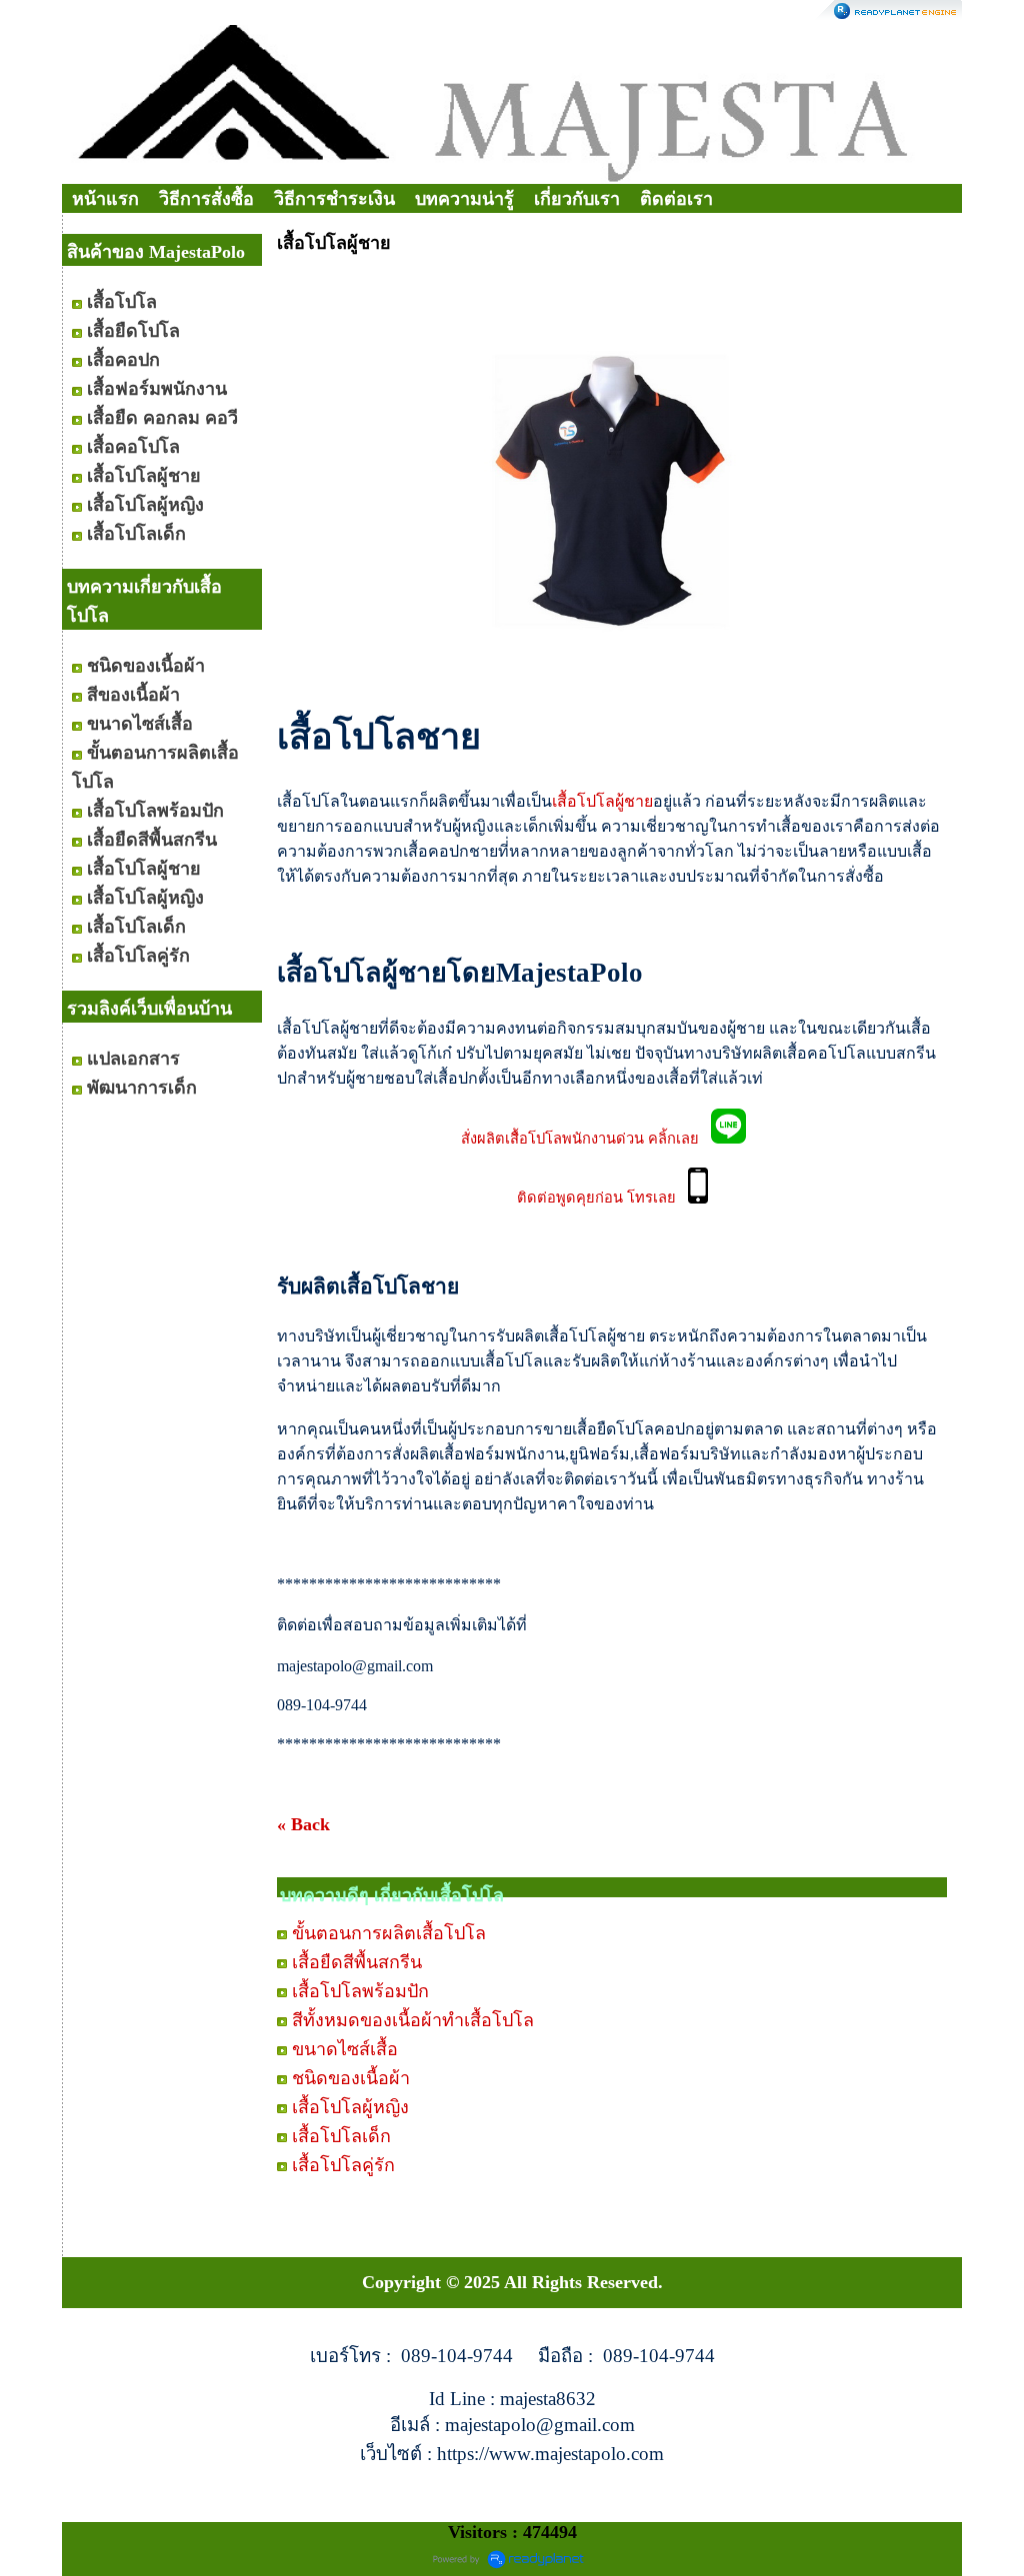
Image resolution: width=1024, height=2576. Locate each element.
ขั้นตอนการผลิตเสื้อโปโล (389, 1933)
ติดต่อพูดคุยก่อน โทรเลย (602, 1199)
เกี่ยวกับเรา (577, 199)
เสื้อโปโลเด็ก (341, 2136)
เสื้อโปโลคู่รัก (343, 2165)
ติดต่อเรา (676, 199)
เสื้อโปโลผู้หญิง (350, 2107)
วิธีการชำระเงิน (334, 199)
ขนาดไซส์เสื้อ (345, 2049)
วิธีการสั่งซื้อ (206, 199)
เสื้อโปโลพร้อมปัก (360, 1991)
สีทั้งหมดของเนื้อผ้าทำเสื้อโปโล (413, 2020)
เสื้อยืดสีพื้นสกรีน (357, 1962)
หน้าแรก (105, 199)
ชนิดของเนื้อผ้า (351, 2078)
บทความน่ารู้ (464, 199)
